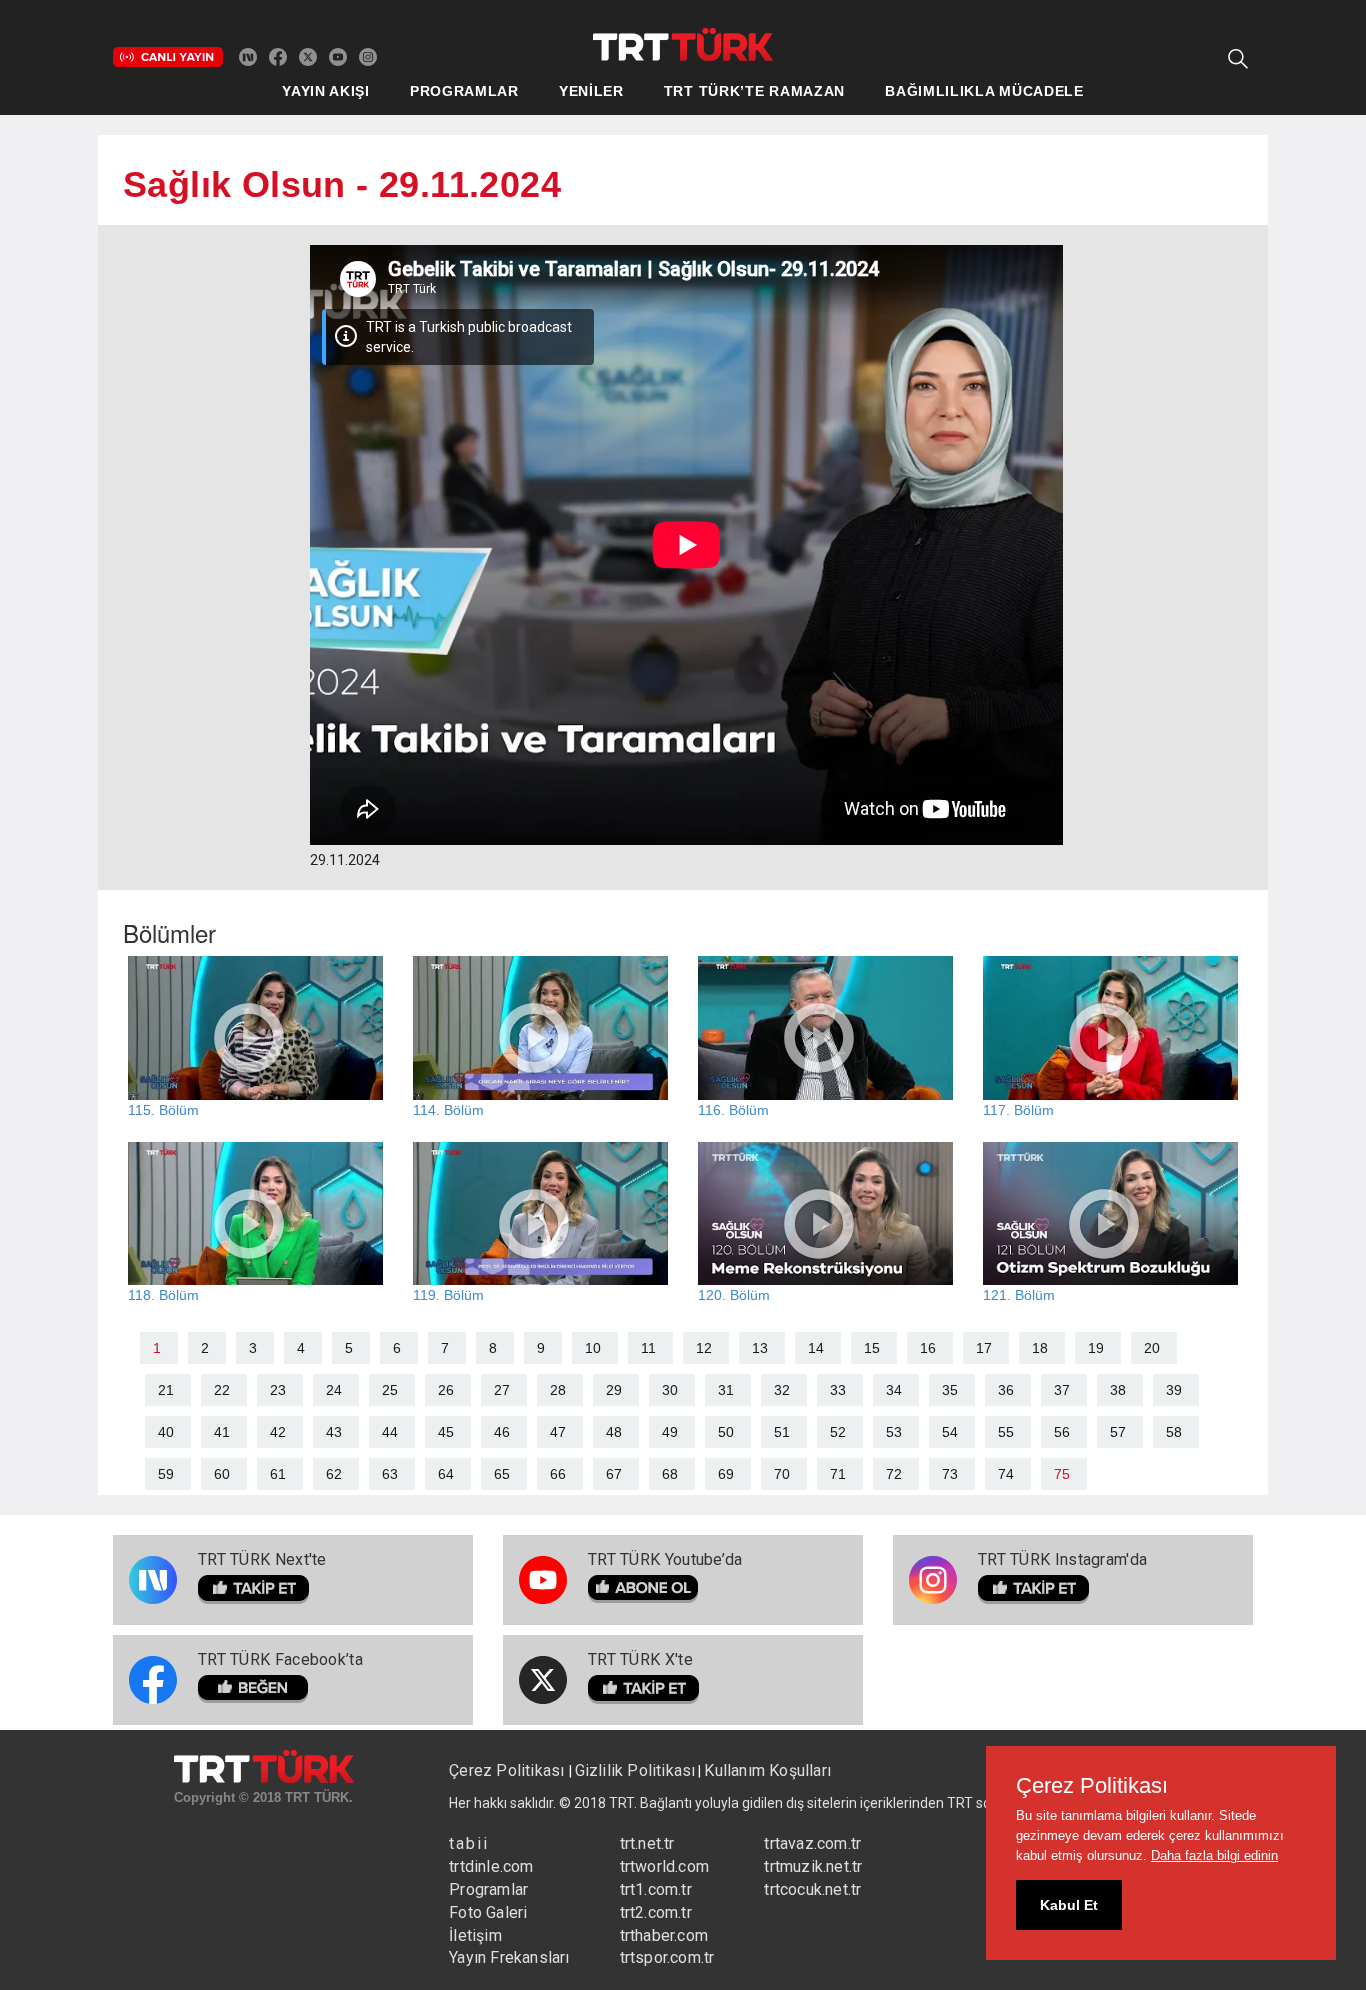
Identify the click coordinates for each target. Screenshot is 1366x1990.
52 (838, 1432)
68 (670, 1474)
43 (334, 1432)
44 (390, 1432)
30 (670, 1390)
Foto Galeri (488, 1912)
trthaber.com (664, 1935)
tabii (469, 1843)
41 (222, 1432)
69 (726, 1474)
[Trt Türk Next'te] (248, 56)
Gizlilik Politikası (635, 1770)
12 (704, 1348)
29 (614, 1390)
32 (782, 1390)
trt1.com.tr (656, 1889)
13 (760, 1348)
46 (502, 1432)
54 (950, 1432)
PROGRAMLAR (464, 91)
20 (1152, 1348)
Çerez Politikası (508, 1770)
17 (984, 1348)
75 (1062, 1474)
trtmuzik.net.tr (813, 1866)
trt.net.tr (647, 1843)
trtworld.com (664, 1866)
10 (593, 1348)
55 (1006, 1432)
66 (558, 1474)
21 (166, 1390)
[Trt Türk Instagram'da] (368, 56)
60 (222, 1474)
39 (1174, 1390)
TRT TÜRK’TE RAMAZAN (754, 91)
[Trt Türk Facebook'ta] (278, 56)
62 (334, 1474)
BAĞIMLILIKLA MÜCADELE (984, 91)
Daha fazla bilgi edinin (1214, 1855)
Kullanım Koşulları (767, 1770)
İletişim (475, 1935)
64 (446, 1474)
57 (1118, 1432)
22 (222, 1390)
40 (166, 1432)
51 (782, 1432)
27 (502, 1390)
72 (894, 1474)
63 (390, 1474)
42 (278, 1432)
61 (278, 1474)
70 (782, 1474)
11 (648, 1348)
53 (894, 1432)
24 (334, 1390)
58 (1174, 1432)
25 (390, 1390)
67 (614, 1474)
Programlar (488, 1889)
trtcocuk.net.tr (812, 1889)
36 (1006, 1390)
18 (1040, 1348)
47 (558, 1432)
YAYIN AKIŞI (326, 91)
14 (816, 1348)
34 (894, 1390)
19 (1096, 1348)
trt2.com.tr (656, 1912)
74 (1006, 1474)
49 (670, 1432)
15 (872, 1348)
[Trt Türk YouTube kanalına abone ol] (338, 56)
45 (446, 1432)
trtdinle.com (491, 1866)
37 (1062, 1390)
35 (950, 1390)
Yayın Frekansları (509, 1957)
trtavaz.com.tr (812, 1843)
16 (928, 1348)
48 (614, 1432)
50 (726, 1432)
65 (502, 1474)
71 (838, 1474)
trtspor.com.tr (667, 1957)
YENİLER (591, 91)
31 (726, 1390)
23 (278, 1390)
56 (1062, 1432)
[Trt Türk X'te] (308, 56)
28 (558, 1390)
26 (446, 1390)
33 (838, 1390)
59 (166, 1474)
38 (1118, 1390)
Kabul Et (1069, 1905)
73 (950, 1474)
